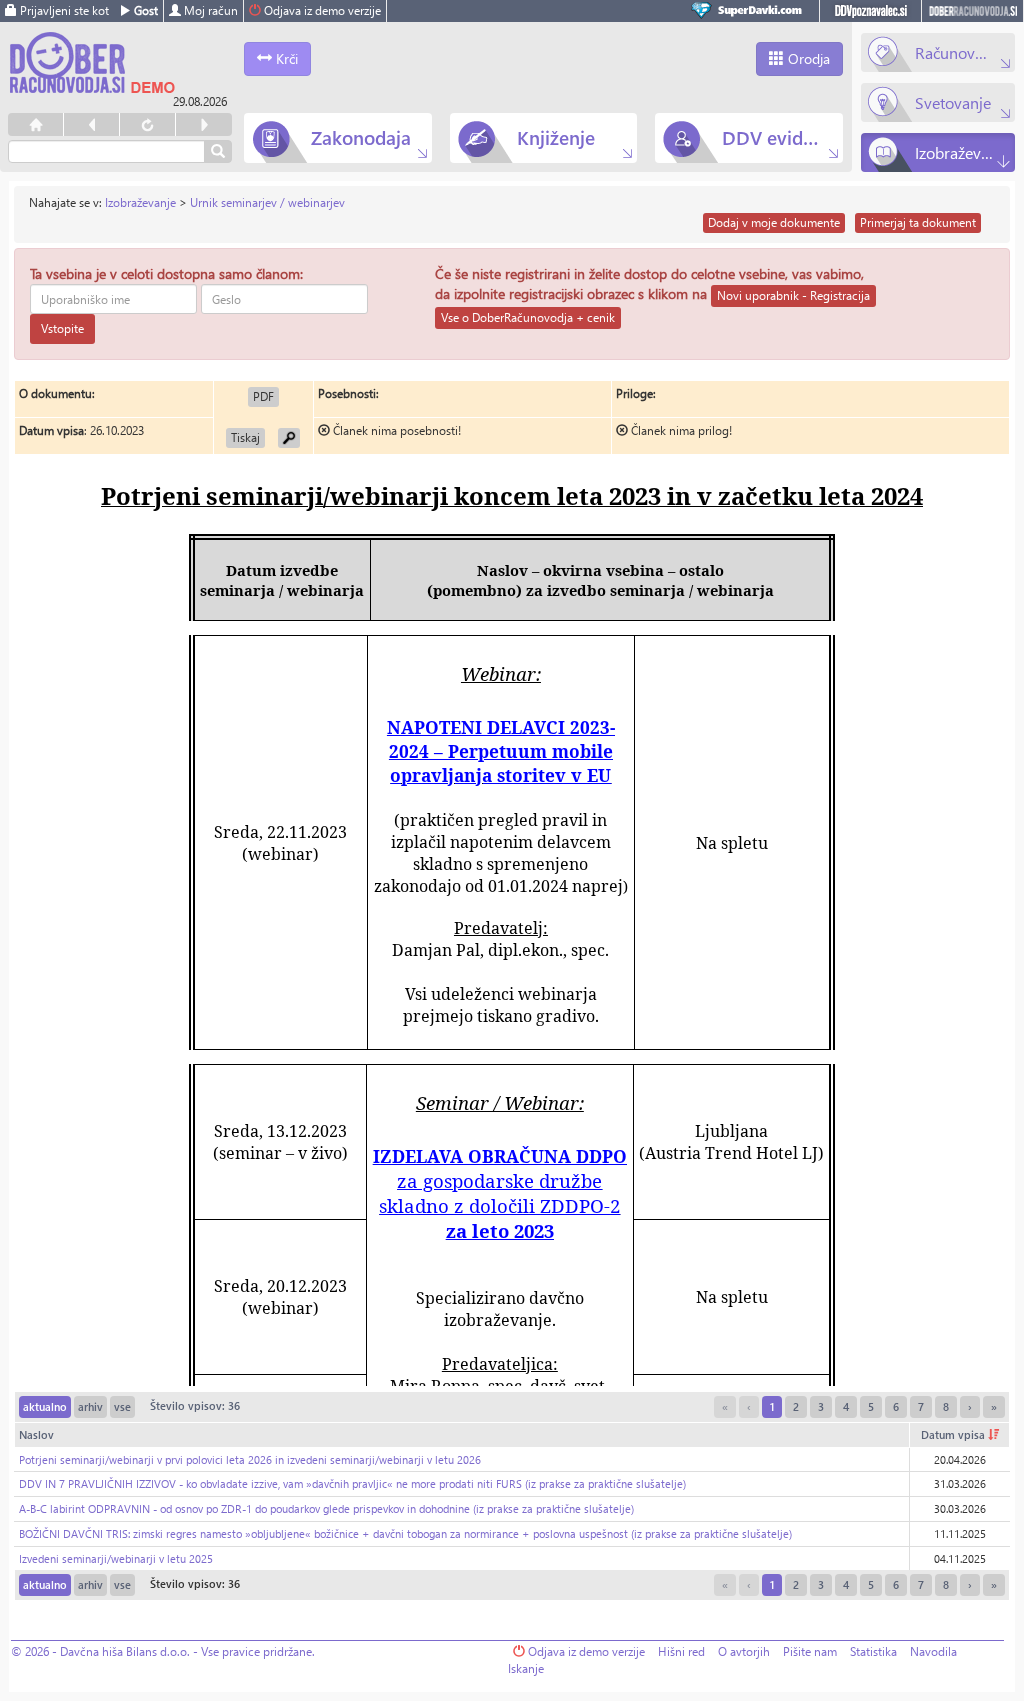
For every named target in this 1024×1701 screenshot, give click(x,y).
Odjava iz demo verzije (321, 10)
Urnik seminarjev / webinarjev (267, 202)
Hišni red (681, 1651)
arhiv (90, 1406)
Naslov (36, 1434)
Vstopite (62, 328)
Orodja (807, 58)
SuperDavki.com (750, 11)
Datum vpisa (954, 1434)
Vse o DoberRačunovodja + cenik (528, 317)
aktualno (45, 1406)
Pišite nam (810, 1651)
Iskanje (526, 1668)
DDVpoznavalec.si (870, 11)
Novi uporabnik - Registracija (793, 295)
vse (122, 1406)
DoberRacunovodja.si (972, 11)
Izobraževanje (140, 202)
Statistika (873, 1651)
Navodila (933, 1651)
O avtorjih (744, 1651)
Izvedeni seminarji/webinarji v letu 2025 (116, 1558)
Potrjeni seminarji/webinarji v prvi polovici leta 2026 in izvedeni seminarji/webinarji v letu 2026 (250, 1459)
